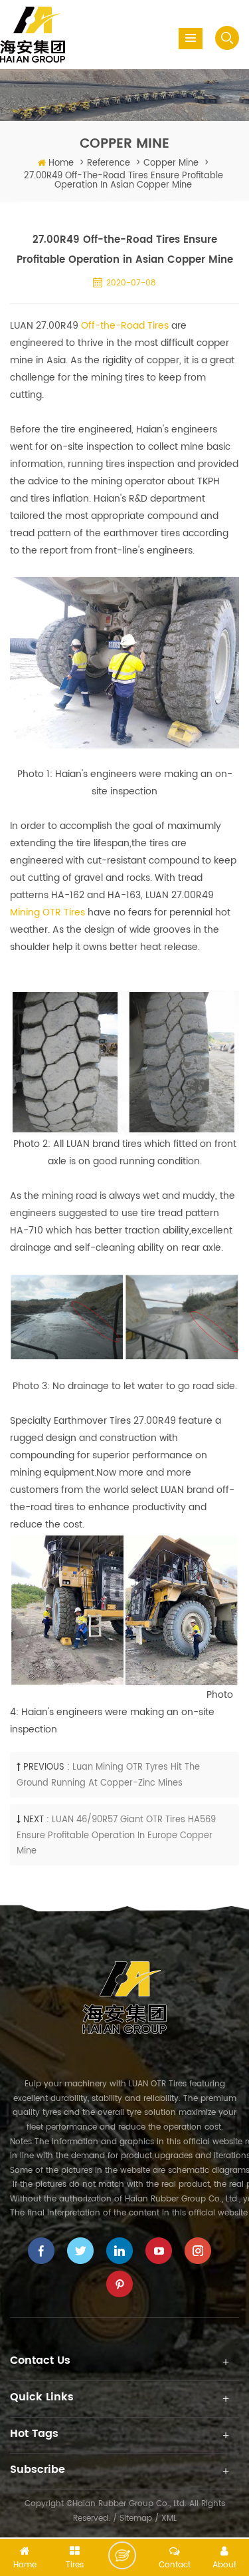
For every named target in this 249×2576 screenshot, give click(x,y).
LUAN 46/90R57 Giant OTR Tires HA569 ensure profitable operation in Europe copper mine (116, 1836)
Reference (109, 163)
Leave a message (122, 2555)
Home (61, 163)
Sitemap (136, 2518)
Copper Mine (171, 163)
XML (169, 2518)
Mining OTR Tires (47, 912)
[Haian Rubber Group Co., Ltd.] (33, 34)
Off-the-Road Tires (125, 326)
